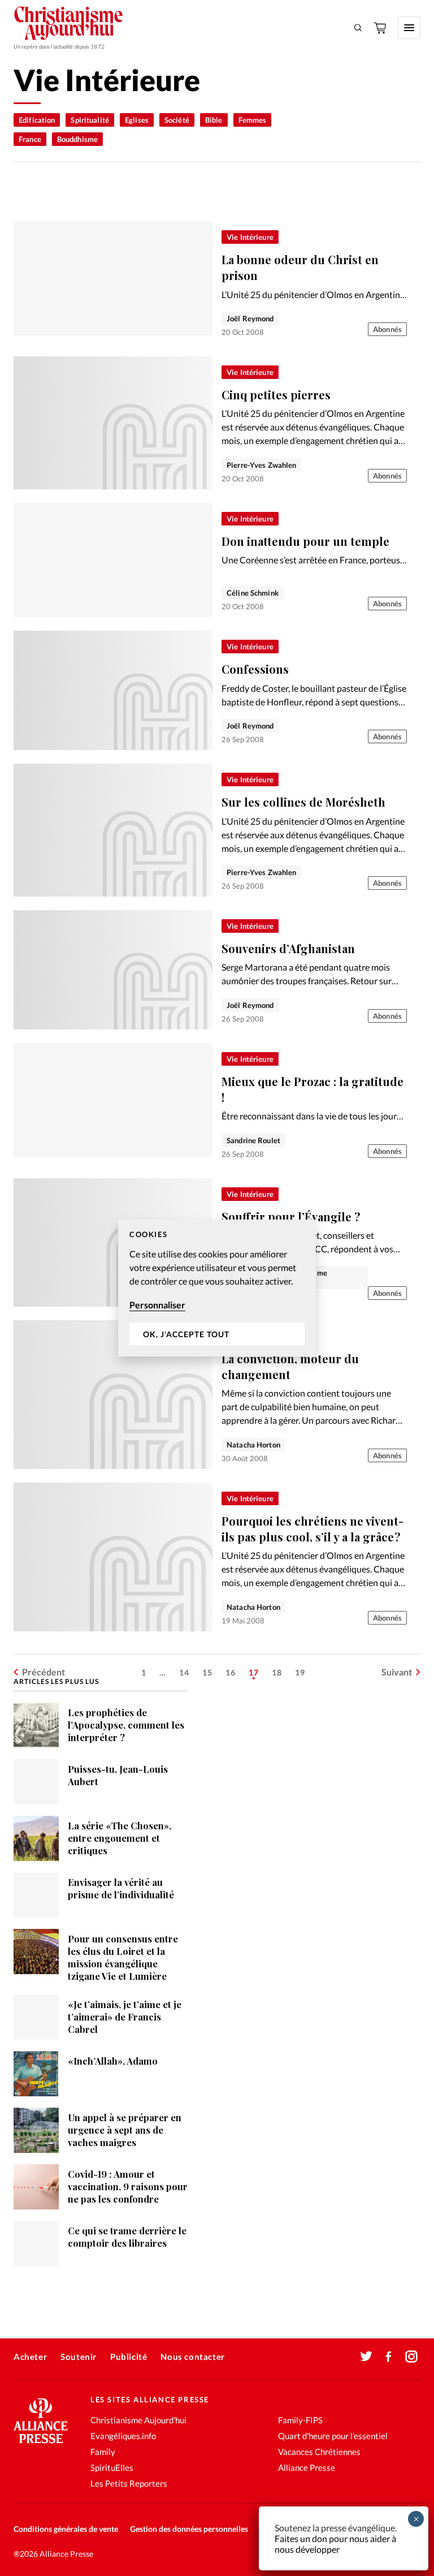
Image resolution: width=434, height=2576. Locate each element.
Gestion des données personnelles (189, 2529)
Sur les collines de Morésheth (303, 802)
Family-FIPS (300, 2420)
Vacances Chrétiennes (319, 2452)
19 (300, 1672)
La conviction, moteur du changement (290, 1366)
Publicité (129, 2357)
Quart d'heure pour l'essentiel (333, 2436)
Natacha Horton (253, 1445)
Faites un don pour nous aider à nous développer (335, 2544)
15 (207, 1672)
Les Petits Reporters (129, 2483)
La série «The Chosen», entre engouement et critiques (120, 1838)
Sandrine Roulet (253, 1140)
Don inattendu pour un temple (305, 541)
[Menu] (409, 28)
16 (231, 1672)
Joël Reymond (250, 318)
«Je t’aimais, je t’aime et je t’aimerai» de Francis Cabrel (125, 2017)
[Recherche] (358, 28)
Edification (37, 120)
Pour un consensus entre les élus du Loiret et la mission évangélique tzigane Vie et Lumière (123, 1957)
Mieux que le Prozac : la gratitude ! (313, 1089)
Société (177, 120)
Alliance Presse (307, 2467)
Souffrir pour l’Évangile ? (291, 1216)
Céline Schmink (253, 593)
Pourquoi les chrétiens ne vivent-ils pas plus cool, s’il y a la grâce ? (313, 1529)
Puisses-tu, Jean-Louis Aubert (118, 1775)
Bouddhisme (77, 139)
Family (103, 2452)
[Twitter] (366, 2357)
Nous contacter (192, 2357)
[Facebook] (389, 2357)
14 (184, 1672)
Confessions (255, 669)
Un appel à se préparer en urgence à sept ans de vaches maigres (125, 2130)
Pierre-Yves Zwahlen (261, 465)
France (30, 139)
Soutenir (79, 2357)
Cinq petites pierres (276, 395)
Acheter (30, 2357)
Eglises (137, 120)
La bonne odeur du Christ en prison (300, 267)
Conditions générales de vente (66, 2529)
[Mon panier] (381, 28)
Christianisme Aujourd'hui (138, 2420)
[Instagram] (411, 2357)
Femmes (253, 120)
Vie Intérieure (250, 237)
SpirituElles (112, 2467)
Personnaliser (157, 1305)
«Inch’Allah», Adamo (113, 2061)
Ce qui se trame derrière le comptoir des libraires (127, 2237)
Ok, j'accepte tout (186, 1334)
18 (277, 1672)
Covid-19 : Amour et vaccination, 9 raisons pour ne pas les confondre (128, 2186)
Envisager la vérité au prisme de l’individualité (121, 1888)
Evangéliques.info (123, 2436)
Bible (214, 120)
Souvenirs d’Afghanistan (288, 948)
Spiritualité (90, 120)
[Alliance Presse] (41, 2444)
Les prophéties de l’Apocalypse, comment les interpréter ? (126, 1725)
